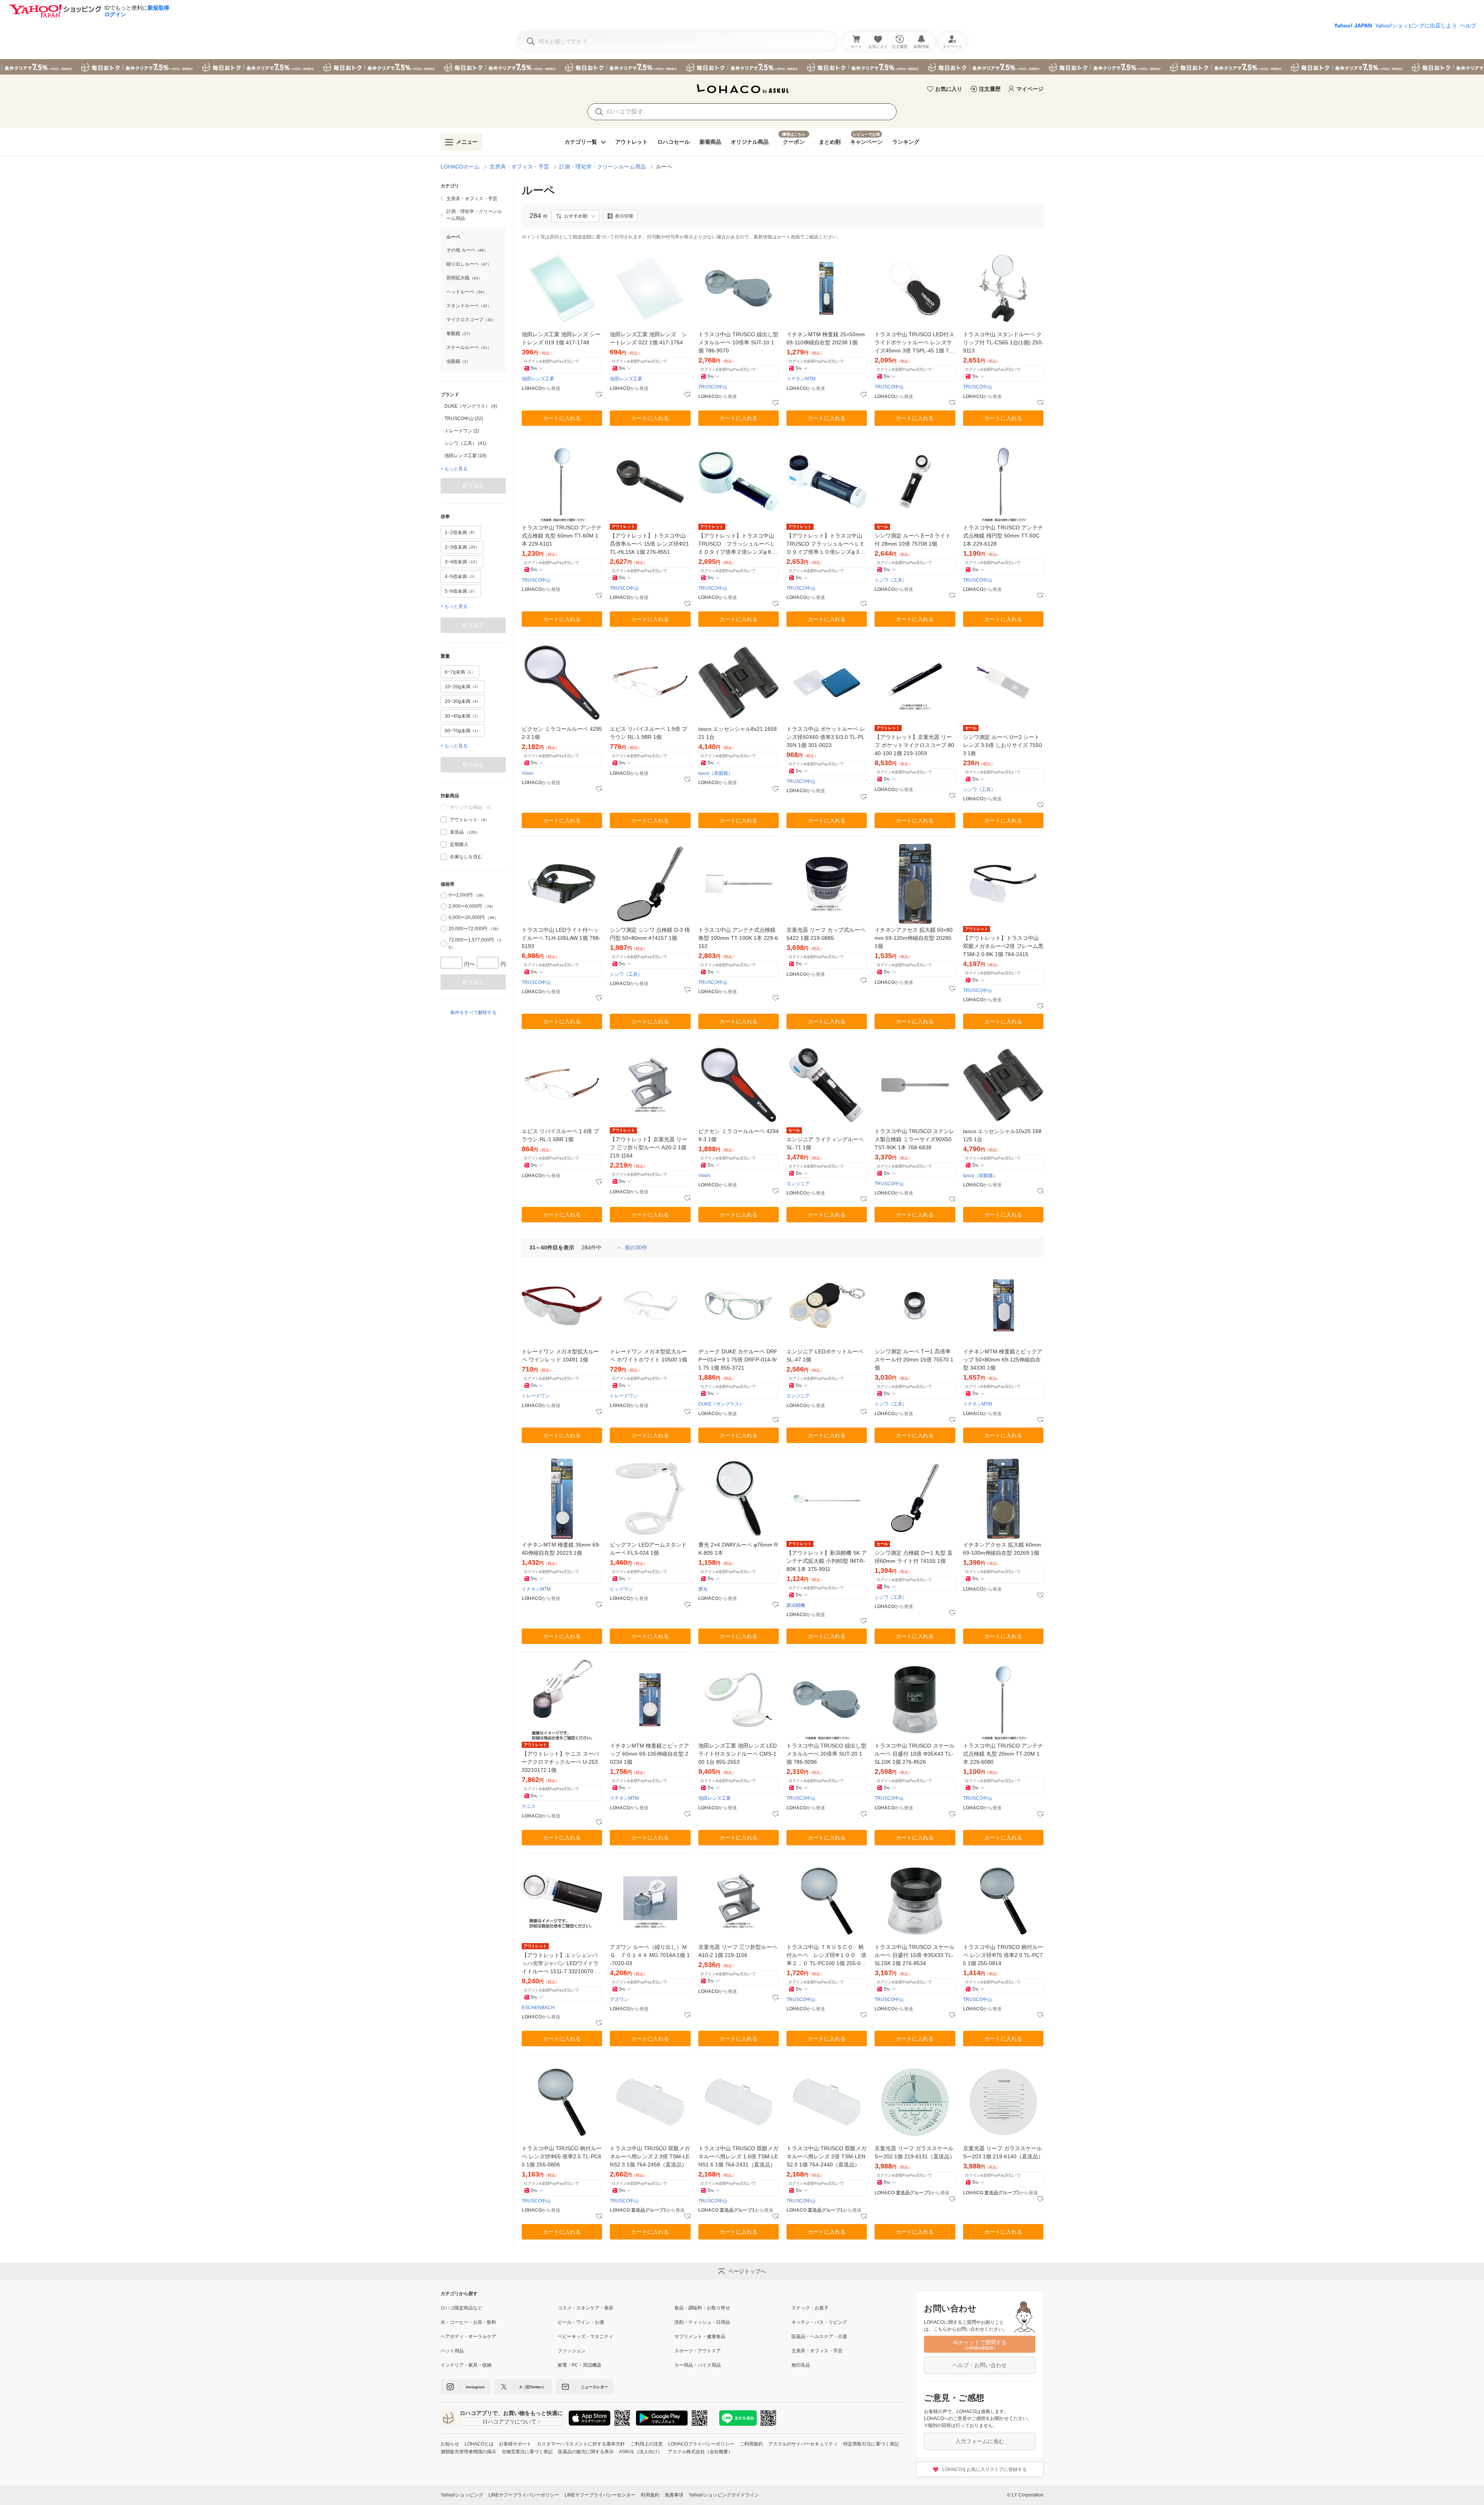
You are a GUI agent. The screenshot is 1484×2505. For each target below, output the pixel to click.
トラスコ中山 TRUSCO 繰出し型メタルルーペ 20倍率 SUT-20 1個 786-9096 (826, 1754)
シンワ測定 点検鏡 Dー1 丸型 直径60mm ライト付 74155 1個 (914, 1557)
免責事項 (674, 2495)
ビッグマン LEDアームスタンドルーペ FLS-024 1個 (648, 1549)
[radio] (444, 895)
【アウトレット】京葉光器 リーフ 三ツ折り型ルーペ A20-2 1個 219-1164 (648, 1147)
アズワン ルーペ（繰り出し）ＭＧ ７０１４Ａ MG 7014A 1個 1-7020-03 (650, 1955)
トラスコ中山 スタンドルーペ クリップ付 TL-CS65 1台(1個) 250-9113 (1003, 342)
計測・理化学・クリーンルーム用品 (602, 167)
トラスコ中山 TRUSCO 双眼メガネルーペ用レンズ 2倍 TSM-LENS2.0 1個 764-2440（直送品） (826, 2156)
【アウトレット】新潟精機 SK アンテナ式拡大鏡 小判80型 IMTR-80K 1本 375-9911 (827, 1561)
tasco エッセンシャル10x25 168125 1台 (1002, 1135)
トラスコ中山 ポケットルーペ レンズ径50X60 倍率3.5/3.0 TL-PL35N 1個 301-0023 (826, 737)
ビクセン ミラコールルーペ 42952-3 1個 (562, 733)
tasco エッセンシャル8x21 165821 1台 (738, 733)
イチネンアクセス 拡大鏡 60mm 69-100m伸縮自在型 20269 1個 (1002, 1549)
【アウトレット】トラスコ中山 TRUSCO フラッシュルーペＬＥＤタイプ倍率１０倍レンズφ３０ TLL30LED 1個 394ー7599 (826, 544)
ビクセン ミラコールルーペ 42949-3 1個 (739, 1135)
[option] (473, 406)
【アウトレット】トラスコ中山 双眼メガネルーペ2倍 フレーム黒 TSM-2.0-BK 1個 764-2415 (1003, 946)
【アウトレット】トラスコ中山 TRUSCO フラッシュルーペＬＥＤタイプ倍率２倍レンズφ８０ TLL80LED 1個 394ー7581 (738, 544)
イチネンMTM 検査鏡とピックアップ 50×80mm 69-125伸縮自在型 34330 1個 (1003, 1360)
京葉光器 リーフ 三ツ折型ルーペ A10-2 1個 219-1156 (738, 1951)
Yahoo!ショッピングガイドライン (724, 2495)
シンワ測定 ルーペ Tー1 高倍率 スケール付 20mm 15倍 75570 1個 (914, 1360)
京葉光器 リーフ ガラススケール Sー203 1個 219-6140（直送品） (1003, 2152)
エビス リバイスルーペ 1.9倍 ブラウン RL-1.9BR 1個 (648, 733)
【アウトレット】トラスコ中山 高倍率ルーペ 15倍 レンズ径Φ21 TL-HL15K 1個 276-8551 (649, 544)
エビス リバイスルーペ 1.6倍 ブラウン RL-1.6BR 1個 (560, 1135)
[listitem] (473, 199)
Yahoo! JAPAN (1353, 26)
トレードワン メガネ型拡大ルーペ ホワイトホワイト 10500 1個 (648, 1355)
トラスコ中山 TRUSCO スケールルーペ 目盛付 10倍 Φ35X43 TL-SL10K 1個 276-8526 (915, 1754)
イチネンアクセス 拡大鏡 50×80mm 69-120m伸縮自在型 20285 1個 (914, 938)
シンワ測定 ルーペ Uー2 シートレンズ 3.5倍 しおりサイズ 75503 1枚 (1002, 745)
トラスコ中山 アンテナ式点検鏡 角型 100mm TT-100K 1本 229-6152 (738, 938)
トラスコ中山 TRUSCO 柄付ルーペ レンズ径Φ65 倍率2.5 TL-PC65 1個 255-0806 (562, 2156)
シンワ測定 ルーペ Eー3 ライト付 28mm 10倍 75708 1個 (913, 540)
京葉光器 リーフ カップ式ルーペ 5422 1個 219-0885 (826, 934)
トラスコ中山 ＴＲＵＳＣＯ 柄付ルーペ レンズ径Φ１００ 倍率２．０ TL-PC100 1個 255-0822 (827, 1956)
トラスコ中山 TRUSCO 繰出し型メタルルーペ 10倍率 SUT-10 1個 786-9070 (738, 342)
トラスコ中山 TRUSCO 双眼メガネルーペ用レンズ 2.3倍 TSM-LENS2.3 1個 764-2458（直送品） (650, 2156)
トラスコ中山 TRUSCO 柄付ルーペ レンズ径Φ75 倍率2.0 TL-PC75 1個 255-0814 (1003, 1955)
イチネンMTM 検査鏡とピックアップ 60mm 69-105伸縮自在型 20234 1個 (649, 1754)
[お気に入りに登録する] (599, 395)
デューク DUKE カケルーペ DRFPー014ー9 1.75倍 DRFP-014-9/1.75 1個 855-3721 (738, 1360)
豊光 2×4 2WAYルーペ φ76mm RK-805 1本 (738, 1549)
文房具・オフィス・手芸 (519, 167)
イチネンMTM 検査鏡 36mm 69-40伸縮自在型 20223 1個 (561, 1549)
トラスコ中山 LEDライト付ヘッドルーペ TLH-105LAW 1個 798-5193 (561, 938)
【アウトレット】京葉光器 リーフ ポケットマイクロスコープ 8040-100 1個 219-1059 (914, 745)
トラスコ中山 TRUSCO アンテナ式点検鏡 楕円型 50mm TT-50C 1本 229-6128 (1003, 536)
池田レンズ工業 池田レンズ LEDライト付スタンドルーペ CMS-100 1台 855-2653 (738, 1754)
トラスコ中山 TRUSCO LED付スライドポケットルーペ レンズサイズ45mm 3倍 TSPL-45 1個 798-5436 (915, 343)
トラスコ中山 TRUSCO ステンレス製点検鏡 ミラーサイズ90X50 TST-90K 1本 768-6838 (915, 1139)
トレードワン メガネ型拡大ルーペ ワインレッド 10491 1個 (560, 1355)
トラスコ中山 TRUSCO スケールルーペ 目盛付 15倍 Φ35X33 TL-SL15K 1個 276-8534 (915, 1955)
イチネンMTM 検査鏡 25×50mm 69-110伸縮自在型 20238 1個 (826, 338)
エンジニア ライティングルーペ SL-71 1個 (825, 1143)
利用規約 (650, 2495)
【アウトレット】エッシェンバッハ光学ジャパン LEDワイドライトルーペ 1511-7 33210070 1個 (560, 1964)
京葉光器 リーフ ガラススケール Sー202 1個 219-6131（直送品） (915, 2152)
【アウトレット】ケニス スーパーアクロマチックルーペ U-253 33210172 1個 (560, 1762)
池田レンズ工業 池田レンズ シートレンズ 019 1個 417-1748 (561, 338)
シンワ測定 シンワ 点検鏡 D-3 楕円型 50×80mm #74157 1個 (650, 934)
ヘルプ (1468, 26)
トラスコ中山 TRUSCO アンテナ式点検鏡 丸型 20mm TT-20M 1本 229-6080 (1003, 1754)
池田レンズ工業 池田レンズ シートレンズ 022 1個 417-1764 (648, 338)
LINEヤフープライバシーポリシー (524, 2495)
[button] (575, 216)
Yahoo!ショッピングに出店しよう (1416, 26)
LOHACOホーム (460, 167)
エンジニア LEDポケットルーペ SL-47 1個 (825, 1355)
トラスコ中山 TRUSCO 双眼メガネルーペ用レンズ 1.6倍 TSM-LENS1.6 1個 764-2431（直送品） (738, 2156)
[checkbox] (444, 820)
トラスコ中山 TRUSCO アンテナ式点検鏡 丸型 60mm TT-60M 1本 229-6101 (562, 536)
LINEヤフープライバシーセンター (600, 2495)
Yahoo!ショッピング (462, 2495)
